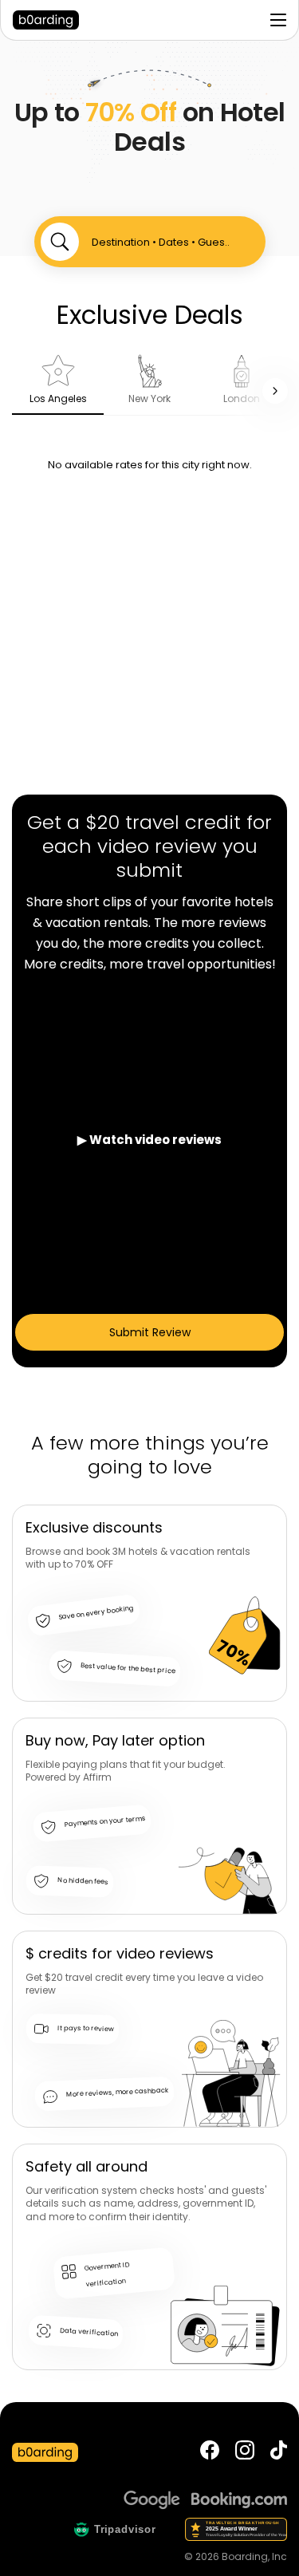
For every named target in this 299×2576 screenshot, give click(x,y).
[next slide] (275, 391)
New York (149, 398)
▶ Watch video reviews (149, 1140)
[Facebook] (210, 2452)
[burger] (278, 20)
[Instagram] (245, 2452)
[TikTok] (279, 2452)
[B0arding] (53, 20)
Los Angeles (58, 398)
